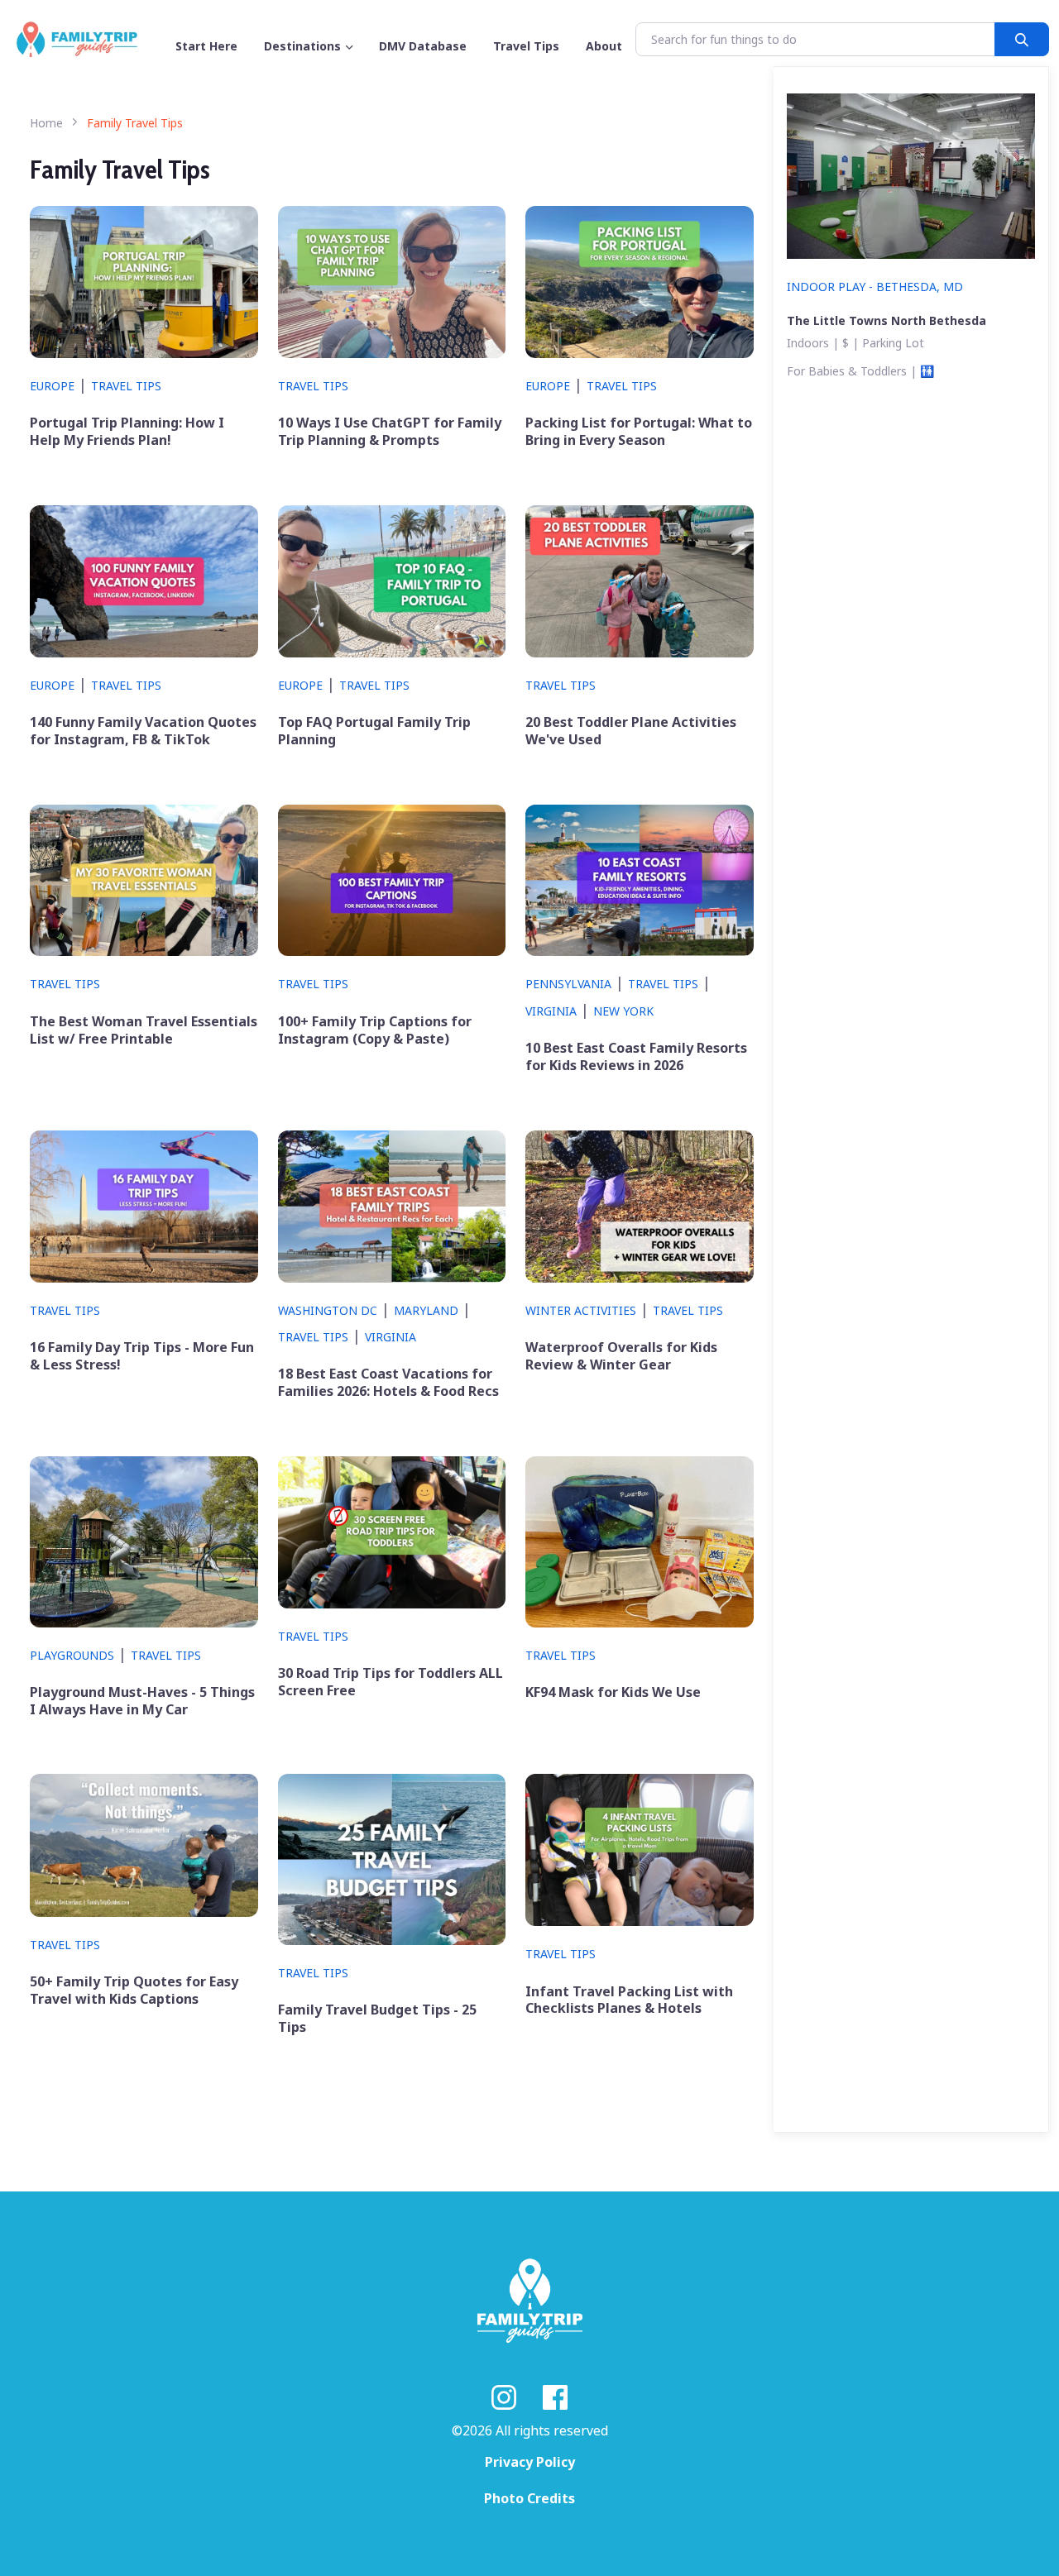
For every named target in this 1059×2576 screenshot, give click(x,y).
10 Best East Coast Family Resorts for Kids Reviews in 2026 (636, 1057)
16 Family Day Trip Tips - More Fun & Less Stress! (142, 1356)
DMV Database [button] (423, 46)
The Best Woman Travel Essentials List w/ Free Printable (144, 1030)
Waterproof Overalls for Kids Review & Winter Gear (621, 1356)
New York (623, 1011)
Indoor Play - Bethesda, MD (875, 287)
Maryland (426, 1310)
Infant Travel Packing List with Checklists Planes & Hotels (629, 2000)
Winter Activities (581, 1310)
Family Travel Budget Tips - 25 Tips (377, 2019)
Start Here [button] (206, 46)
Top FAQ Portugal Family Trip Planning (374, 731)
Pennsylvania (568, 984)
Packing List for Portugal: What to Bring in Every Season (639, 432)
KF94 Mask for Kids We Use (613, 1692)
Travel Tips (126, 386)
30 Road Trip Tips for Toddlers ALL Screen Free (391, 1682)
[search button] (1022, 39)
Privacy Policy (530, 2462)
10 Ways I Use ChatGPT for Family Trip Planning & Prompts (390, 432)
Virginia (551, 1011)
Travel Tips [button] (526, 46)
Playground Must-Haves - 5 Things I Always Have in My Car (142, 1701)
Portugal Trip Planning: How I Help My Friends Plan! (127, 432)
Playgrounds (72, 1655)
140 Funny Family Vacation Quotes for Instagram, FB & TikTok (143, 731)
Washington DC (328, 1310)
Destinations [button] (302, 46)
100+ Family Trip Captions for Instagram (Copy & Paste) (375, 1030)
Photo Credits (529, 2498)
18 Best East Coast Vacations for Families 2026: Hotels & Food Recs (388, 1383)
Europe (52, 386)
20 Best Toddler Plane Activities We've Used (631, 731)
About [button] (604, 46)
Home (46, 123)
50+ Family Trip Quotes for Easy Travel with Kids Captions (134, 1991)
